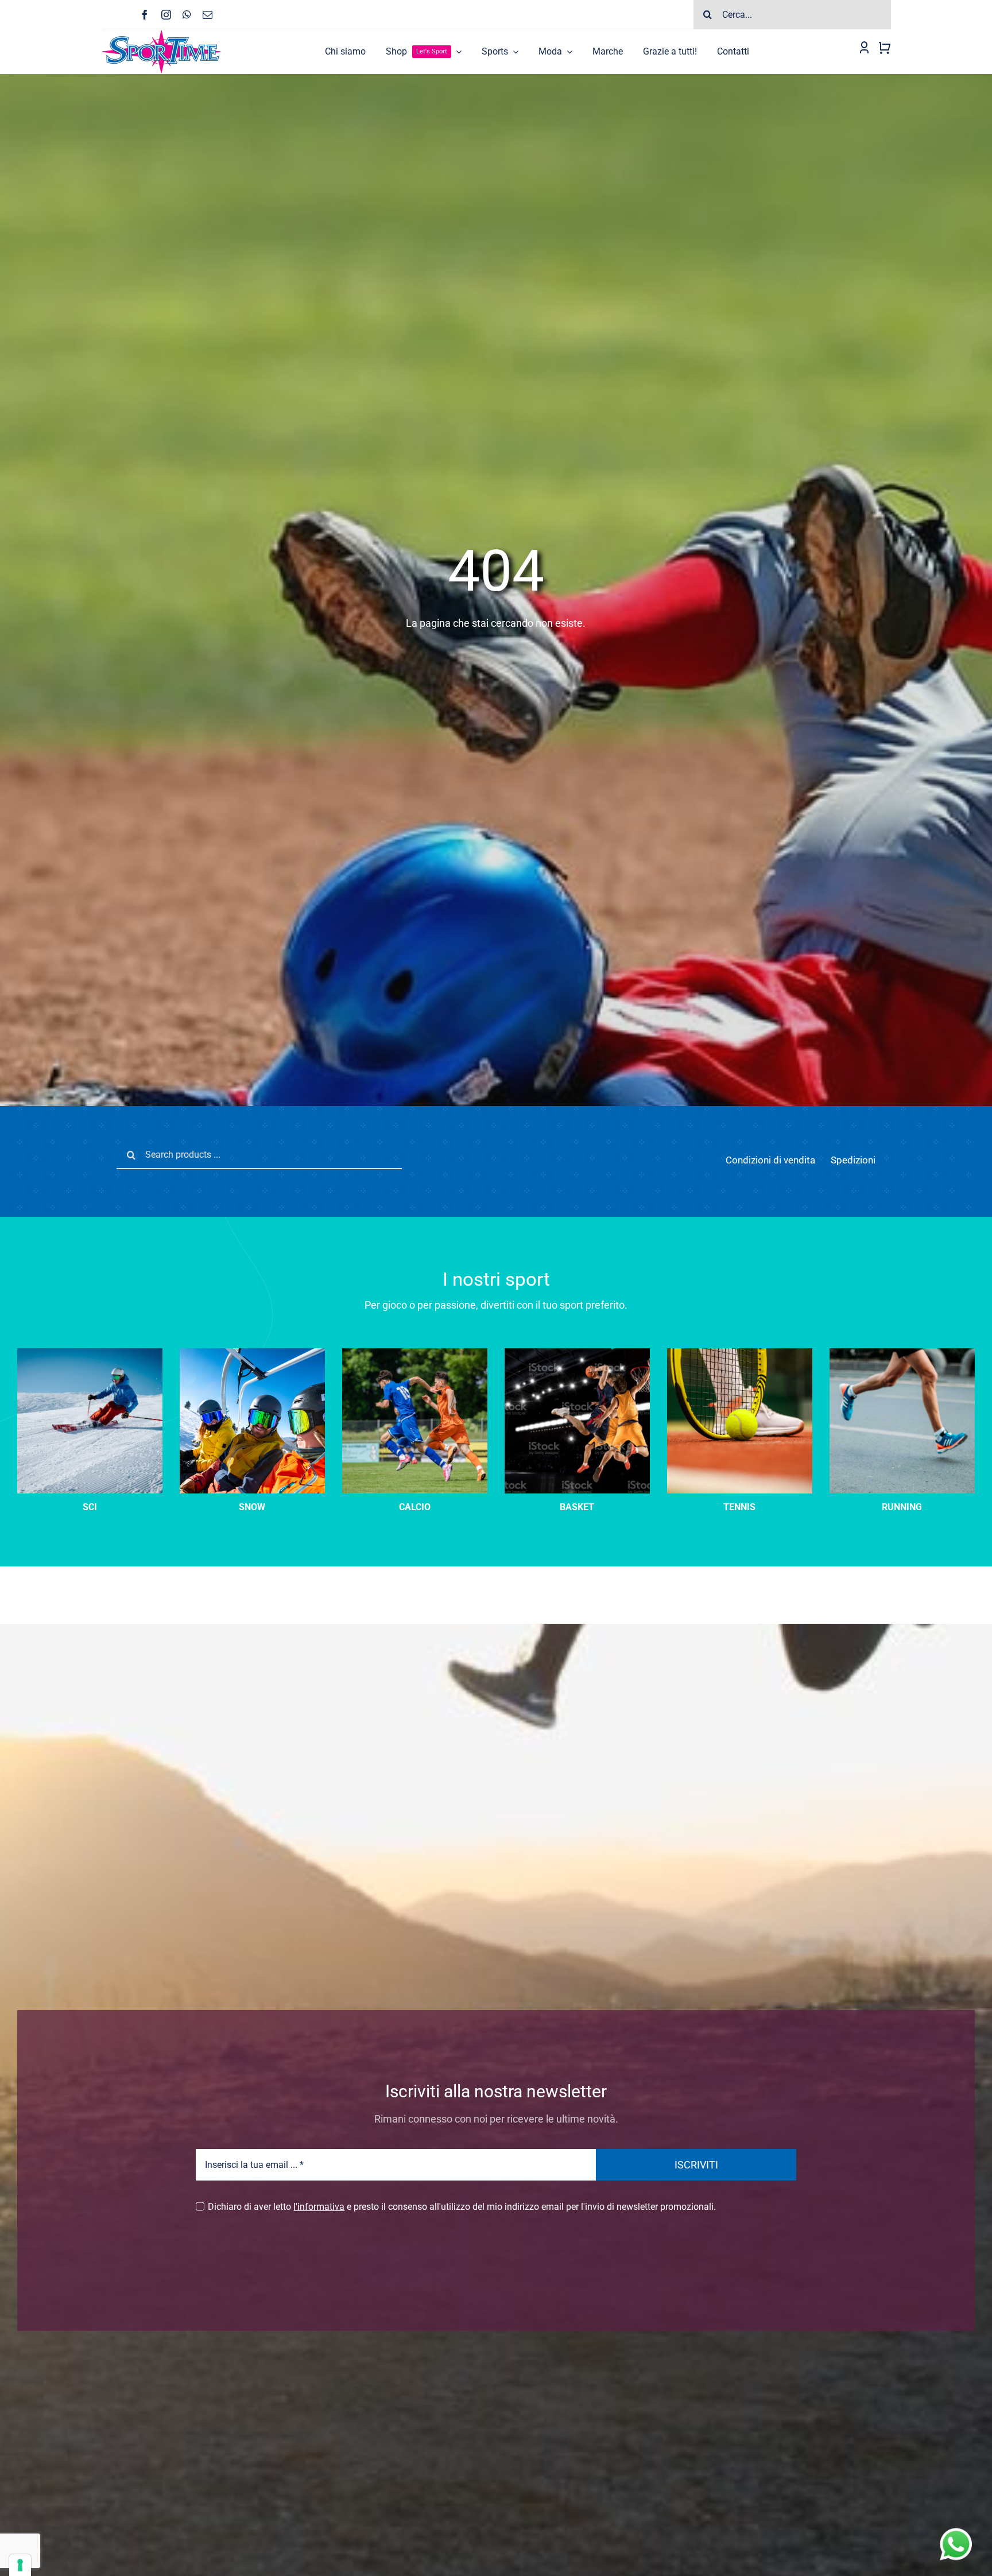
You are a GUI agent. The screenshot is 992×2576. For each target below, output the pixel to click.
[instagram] (166, 15)
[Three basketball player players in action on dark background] (577, 1353)
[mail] (208, 15)
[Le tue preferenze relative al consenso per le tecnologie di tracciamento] (20, 2565)
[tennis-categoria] (740, 1353)
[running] (902, 1353)
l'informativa (319, 2207)
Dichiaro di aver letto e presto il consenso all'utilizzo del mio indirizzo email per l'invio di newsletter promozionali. (462, 2207)
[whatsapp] (187, 15)
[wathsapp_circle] (955, 2529)
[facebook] (145, 15)
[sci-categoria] (252, 1353)
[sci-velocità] (90, 1353)
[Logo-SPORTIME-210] (161, 34)
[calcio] (415, 1353)
